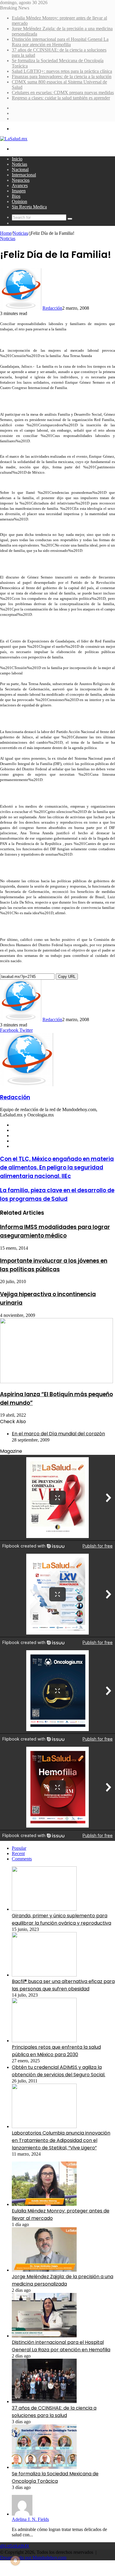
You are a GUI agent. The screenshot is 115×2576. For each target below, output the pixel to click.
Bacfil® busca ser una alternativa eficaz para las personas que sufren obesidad (63, 1985)
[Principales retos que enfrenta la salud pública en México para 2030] (44, 2041)
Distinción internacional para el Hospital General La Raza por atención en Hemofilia (60, 42)
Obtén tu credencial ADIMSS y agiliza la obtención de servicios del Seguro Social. (59, 2071)
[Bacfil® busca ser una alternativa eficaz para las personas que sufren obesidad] (44, 1975)
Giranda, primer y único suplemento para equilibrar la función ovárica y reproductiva (61, 1919)
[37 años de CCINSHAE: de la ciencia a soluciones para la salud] (44, 2401)
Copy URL (67, 977)
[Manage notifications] (15, 2561)
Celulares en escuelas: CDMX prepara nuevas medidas (63, 93)
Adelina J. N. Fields (30, 2519)
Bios (16, 196)
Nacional (20, 169)
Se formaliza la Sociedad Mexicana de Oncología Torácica (55, 2477)
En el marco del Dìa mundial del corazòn (58, 1434)
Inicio (17, 159)
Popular (19, 1848)
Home (6, 233)
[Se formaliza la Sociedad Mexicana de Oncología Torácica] (44, 2467)
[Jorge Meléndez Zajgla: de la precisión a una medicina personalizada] (44, 2270)
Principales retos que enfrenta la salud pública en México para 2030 (56, 2051)
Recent (18, 1853)
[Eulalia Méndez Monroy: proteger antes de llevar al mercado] (44, 2204)
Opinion (19, 201)
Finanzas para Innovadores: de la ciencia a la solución (62, 77)
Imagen (19, 191)
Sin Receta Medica (29, 207)
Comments (22, 1859)
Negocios (21, 180)
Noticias (19, 164)
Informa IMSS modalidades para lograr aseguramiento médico (55, 1231)
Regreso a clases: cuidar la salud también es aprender (61, 98)
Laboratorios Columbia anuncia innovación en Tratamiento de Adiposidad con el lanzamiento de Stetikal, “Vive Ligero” (61, 2140)
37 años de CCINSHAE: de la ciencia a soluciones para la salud (54, 2412)
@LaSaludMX (15, 2546)
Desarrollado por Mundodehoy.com (33, 2557)
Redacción (52, 308)
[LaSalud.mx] (14, 139)
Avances (20, 185)
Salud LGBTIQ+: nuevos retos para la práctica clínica (62, 71)
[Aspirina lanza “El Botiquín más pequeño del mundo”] (56, 1382)
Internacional (24, 175)
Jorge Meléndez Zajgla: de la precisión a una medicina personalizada (63, 2280)
